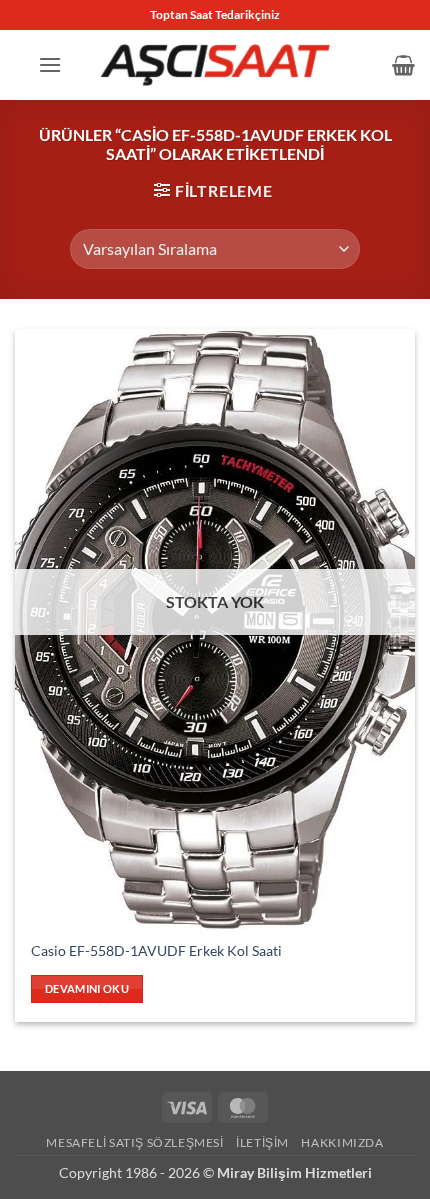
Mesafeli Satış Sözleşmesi (134, 1142)
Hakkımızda (342, 1142)
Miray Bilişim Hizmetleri (294, 1172)
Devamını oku (87, 988)
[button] (50, 64)
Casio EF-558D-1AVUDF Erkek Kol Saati (156, 951)
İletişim (262, 1142)
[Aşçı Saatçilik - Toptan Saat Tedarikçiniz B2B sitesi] (215, 64)
